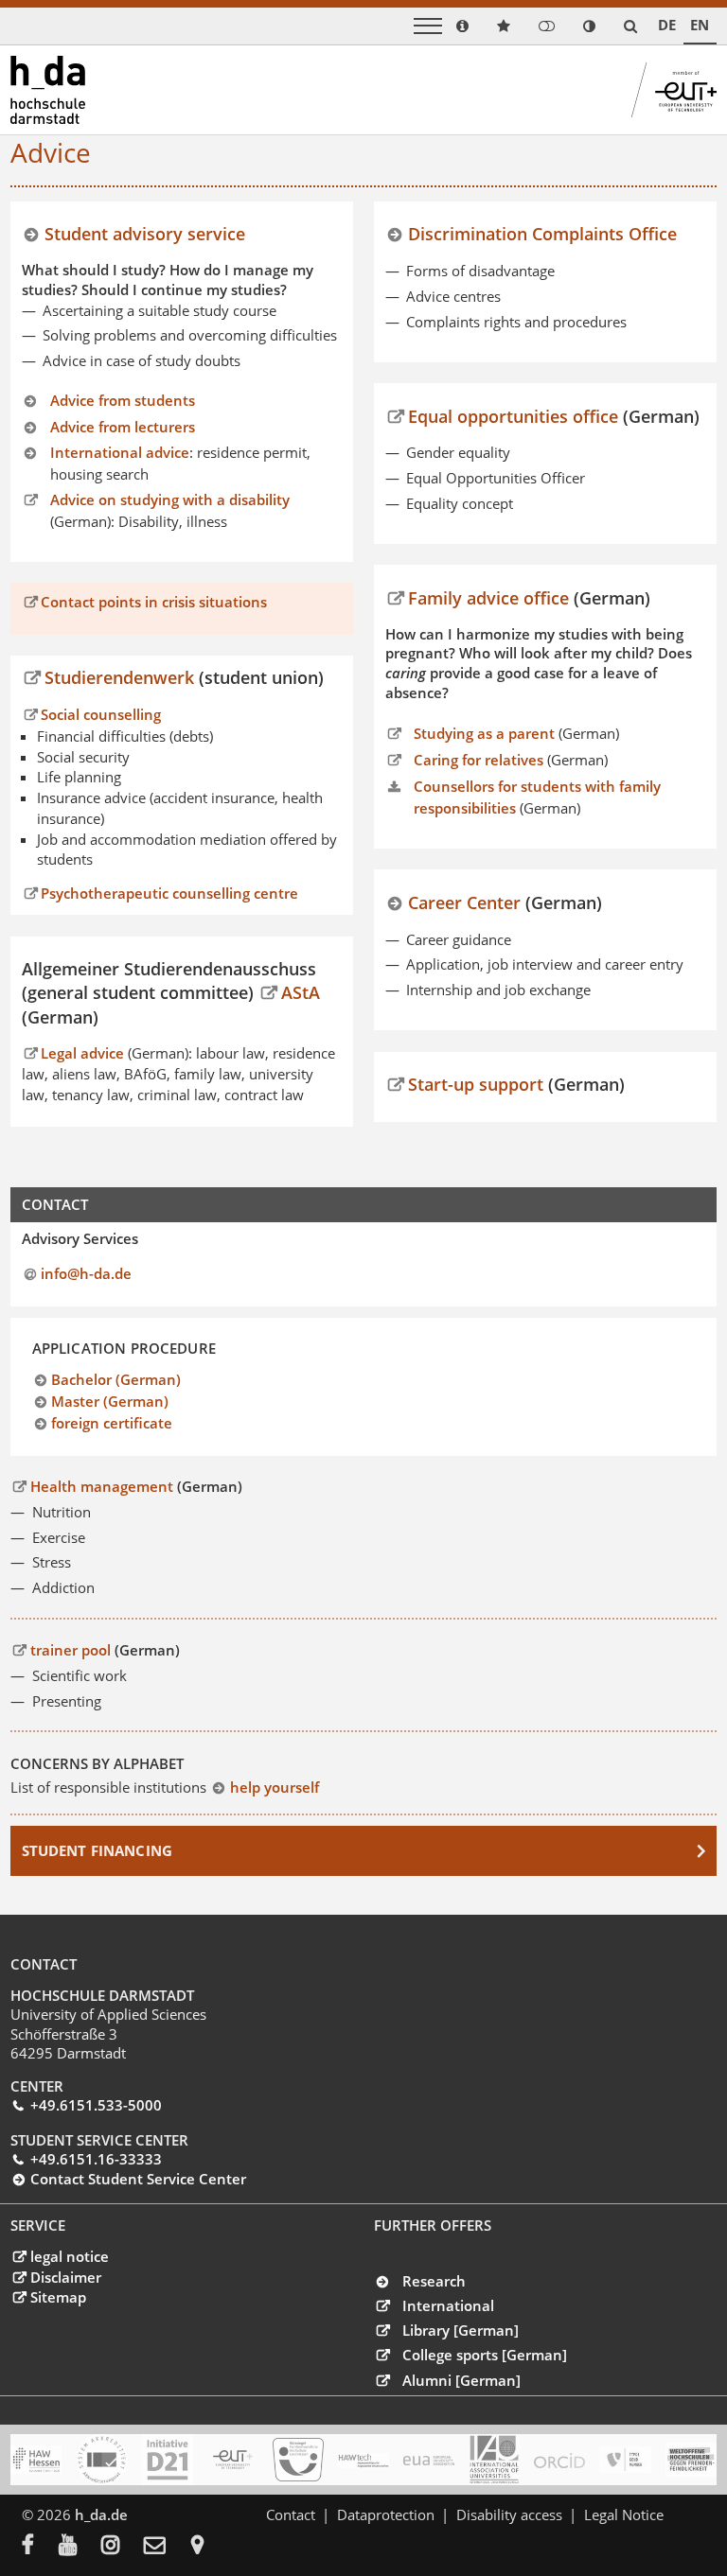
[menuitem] (40, 2547)
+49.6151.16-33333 (96, 2159)
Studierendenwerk (122, 677)
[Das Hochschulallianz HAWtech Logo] (363, 2460)
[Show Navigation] (428, 26)
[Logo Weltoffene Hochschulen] (691, 2460)
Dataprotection (386, 2515)
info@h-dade (86, 1273)
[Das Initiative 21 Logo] (168, 2460)
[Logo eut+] (233, 2460)
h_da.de (101, 2515)
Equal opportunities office (513, 416)
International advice (120, 452)
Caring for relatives (479, 760)
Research (434, 2281)
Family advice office (488, 597)
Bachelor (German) (116, 1379)
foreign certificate (112, 1423)
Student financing (98, 1850)
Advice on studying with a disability (170, 499)
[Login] (547, 26)
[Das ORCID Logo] (559, 2460)
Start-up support (476, 1084)
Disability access (509, 2515)
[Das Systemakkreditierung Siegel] (101, 2460)
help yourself (274, 1787)
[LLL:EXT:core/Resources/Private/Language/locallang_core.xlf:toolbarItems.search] (630, 26)
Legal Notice (624, 2515)
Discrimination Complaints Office (542, 233)
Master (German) (110, 1401)
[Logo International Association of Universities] (494, 2459)
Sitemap (58, 2297)
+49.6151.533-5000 (96, 2105)
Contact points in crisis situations (154, 602)
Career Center (464, 902)
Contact (291, 2515)
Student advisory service (145, 233)
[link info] (462, 26)
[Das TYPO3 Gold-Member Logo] (625, 2460)
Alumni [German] (461, 2380)
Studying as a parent (484, 733)
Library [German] (461, 2330)
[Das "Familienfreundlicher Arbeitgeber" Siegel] (298, 2460)
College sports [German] (485, 2355)
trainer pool (70, 1650)
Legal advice (84, 1053)
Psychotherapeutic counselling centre (169, 894)
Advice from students (123, 400)
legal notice (69, 2256)
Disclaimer (65, 2277)
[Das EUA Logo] (429, 2460)
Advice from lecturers (123, 427)
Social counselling (101, 714)
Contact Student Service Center (138, 2179)
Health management (101, 1486)
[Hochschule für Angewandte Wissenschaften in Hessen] (36, 2460)
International (448, 2305)
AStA (301, 992)
